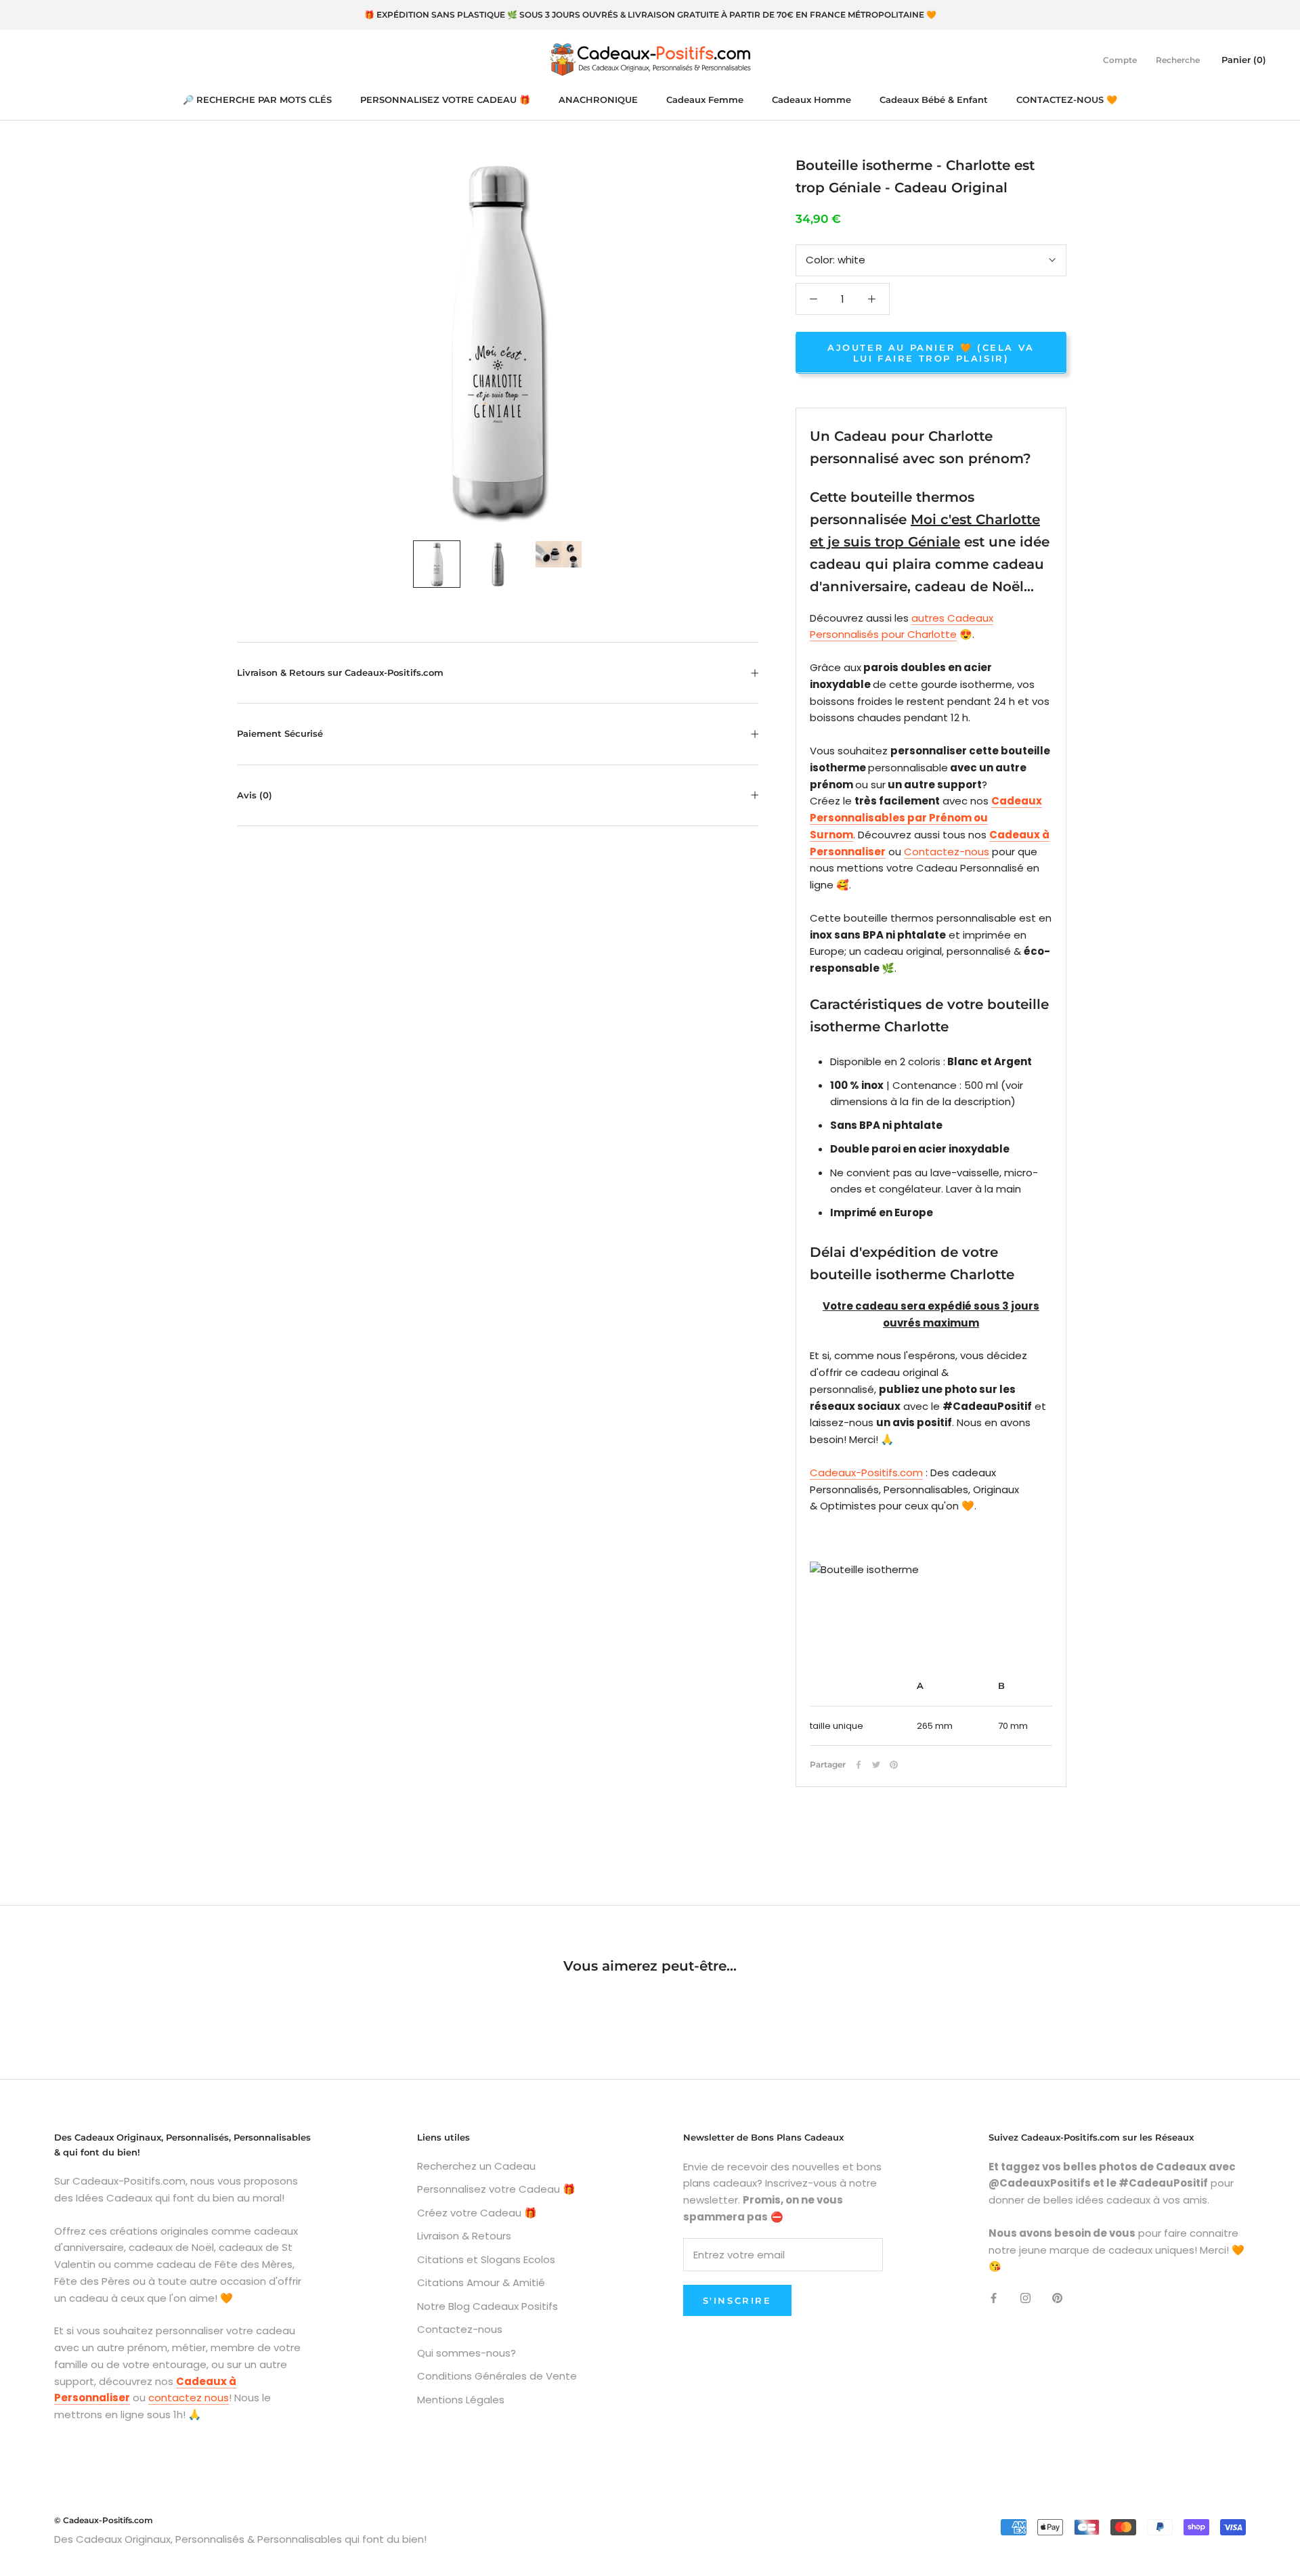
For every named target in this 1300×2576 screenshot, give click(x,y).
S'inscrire (737, 2300)
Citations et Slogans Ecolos (486, 2259)
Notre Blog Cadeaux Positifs (487, 2306)
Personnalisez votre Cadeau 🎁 (496, 2189)
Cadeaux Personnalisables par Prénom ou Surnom (926, 818)
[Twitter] (876, 1765)
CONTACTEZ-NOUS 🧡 (1067, 100)
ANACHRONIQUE (598, 100)
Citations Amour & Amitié (481, 2282)
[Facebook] (859, 1765)
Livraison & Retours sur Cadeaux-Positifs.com (340, 672)
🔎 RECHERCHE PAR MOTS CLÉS (257, 100)
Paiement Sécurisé (280, 733)
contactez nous (189, 2398)
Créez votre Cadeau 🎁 (477, 2213)
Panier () (1244, 59)
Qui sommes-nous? (467, 2353)
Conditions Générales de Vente (497, 2376)
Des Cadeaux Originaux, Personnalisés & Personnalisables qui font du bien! (240, 2539)
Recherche (1178, 59)
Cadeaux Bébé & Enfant (934, 100)
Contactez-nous (947, 851)
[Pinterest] (894, 1765)
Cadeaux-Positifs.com (866, 1473)
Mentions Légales (461, 2400)
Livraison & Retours (464, 2236)
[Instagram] (1025, 2297)
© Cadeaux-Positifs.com (104, 2520)
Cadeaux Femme (705, 100)
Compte (1120, 59)
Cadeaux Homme (811, 100)
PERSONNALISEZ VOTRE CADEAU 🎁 (445, 100)
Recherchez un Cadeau (476, 2166)
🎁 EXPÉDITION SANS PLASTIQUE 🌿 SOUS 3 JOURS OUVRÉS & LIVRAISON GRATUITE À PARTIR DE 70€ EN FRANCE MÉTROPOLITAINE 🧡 (650, 15)
